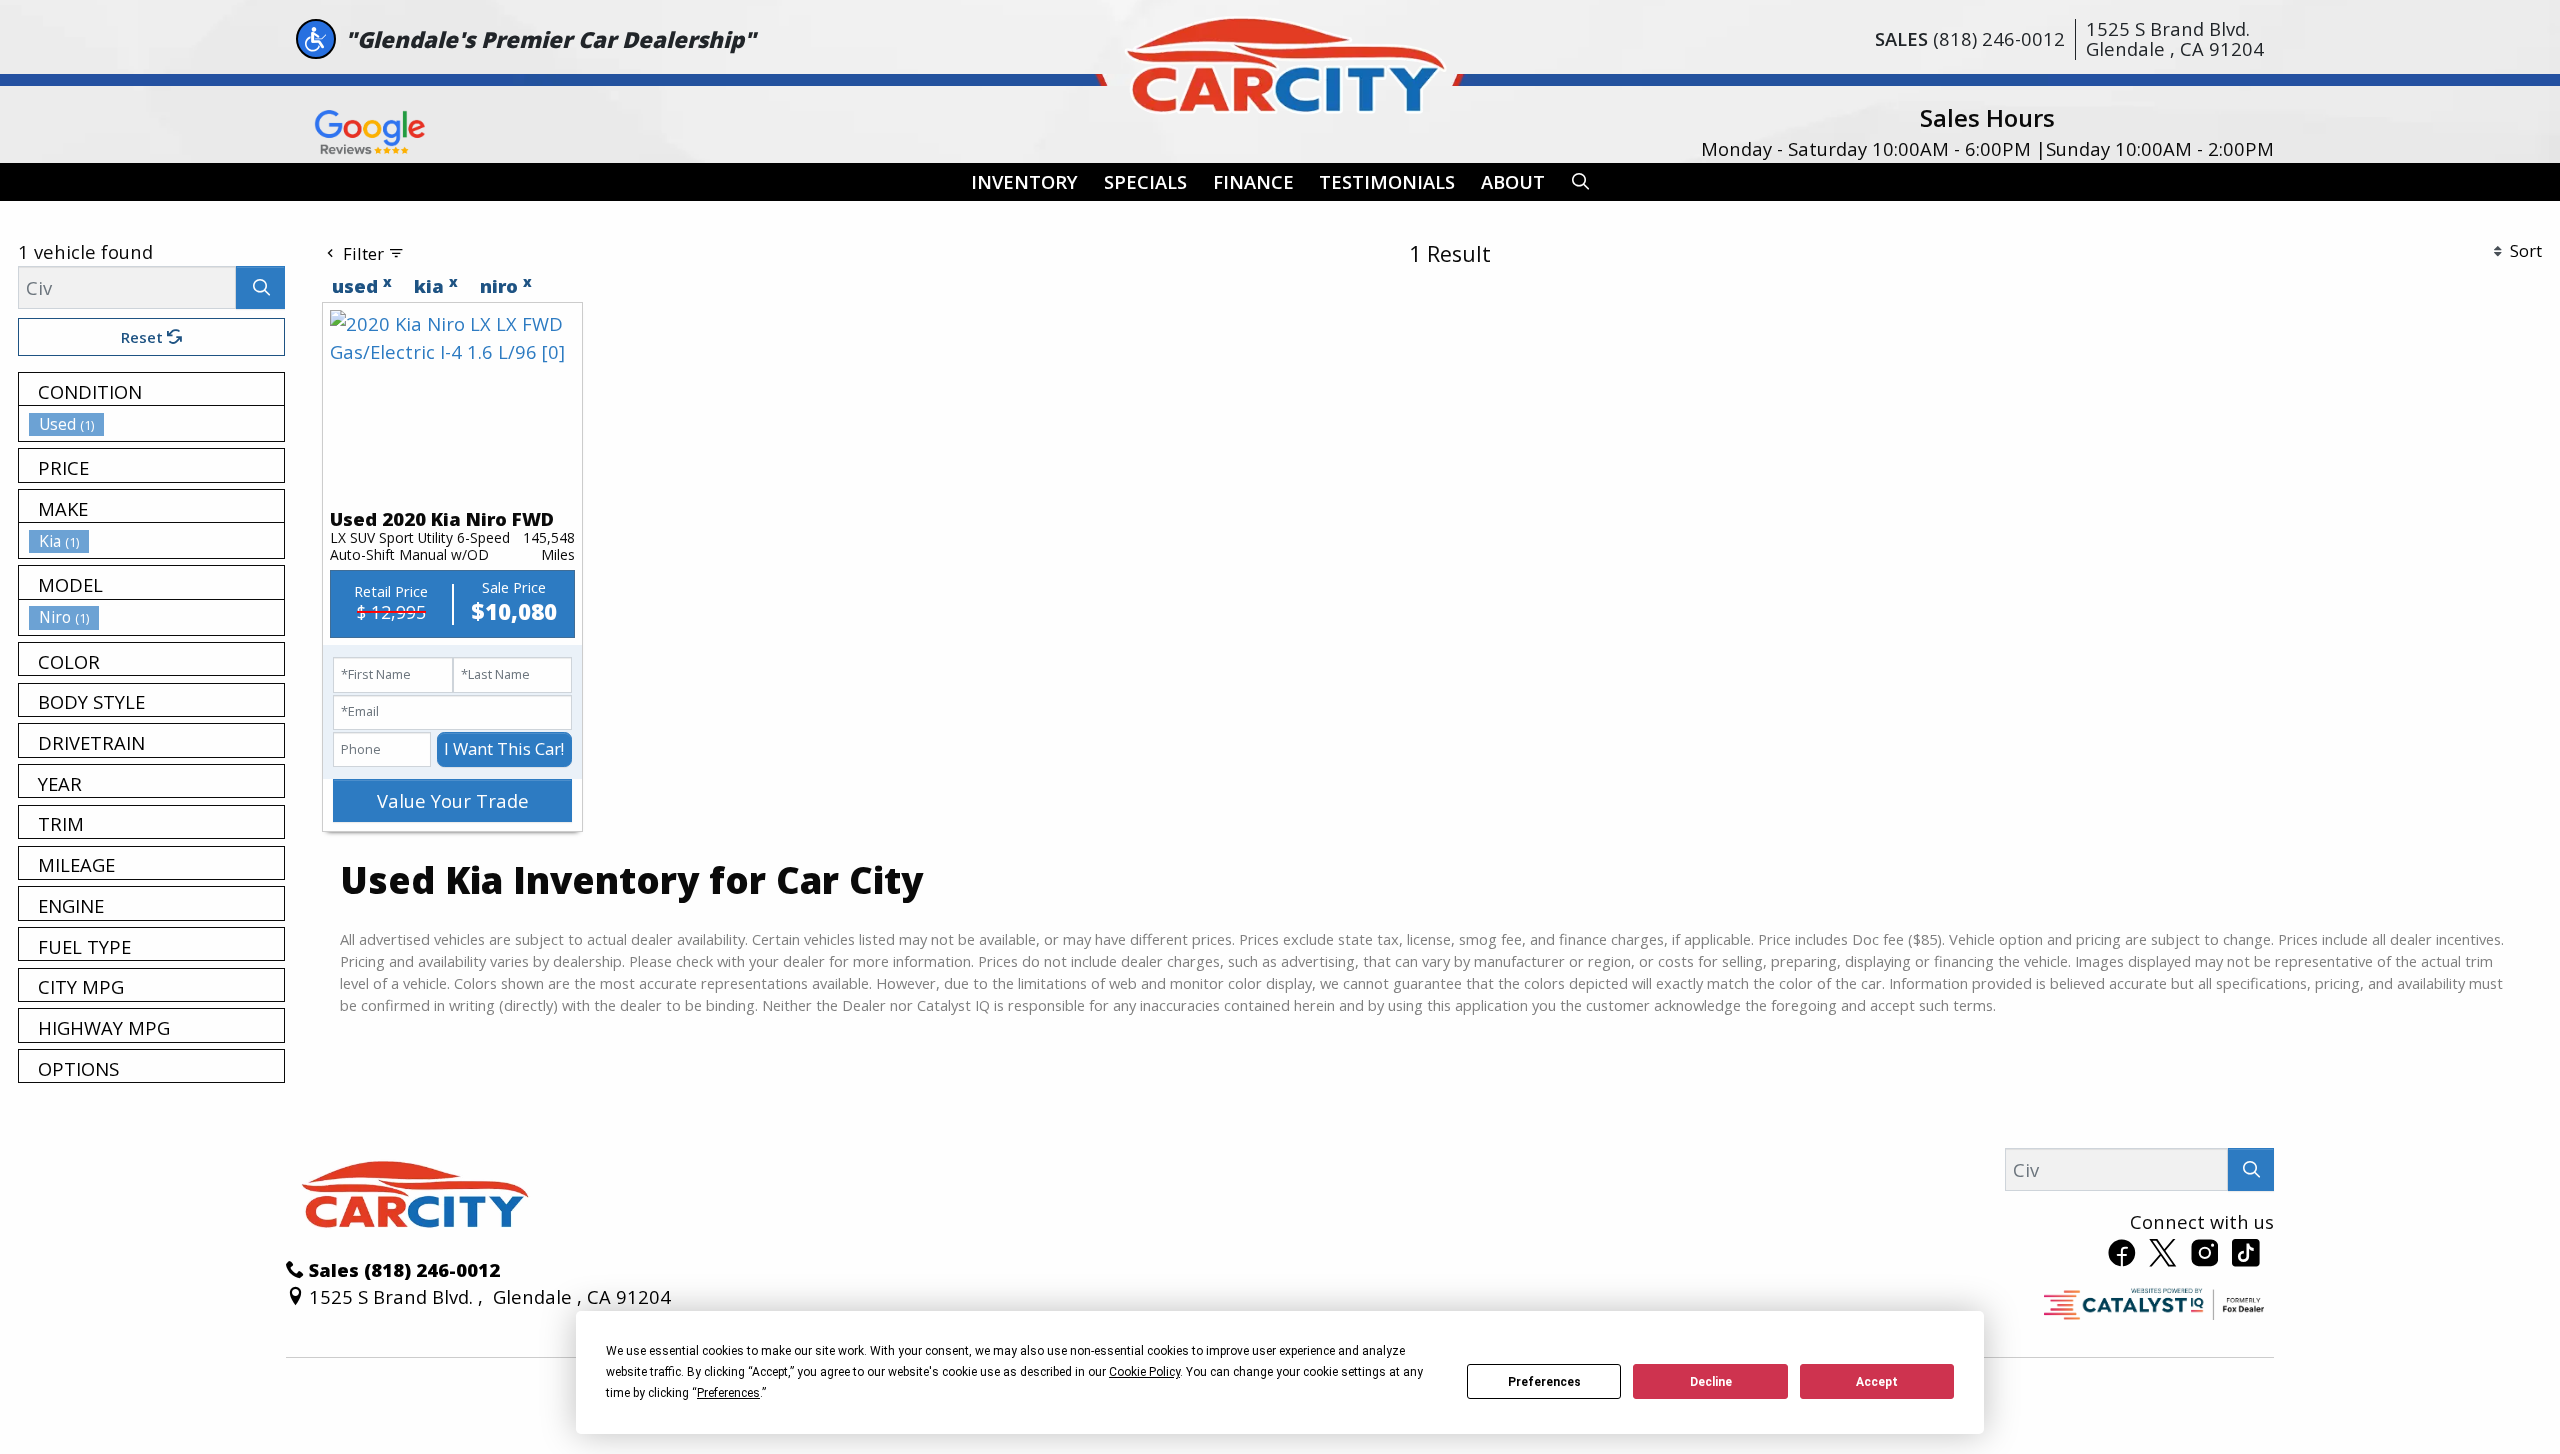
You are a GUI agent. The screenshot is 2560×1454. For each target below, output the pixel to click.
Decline (1711, 1382)
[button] (1024, 182)
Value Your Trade (453, 800)
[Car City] (1280, 60)
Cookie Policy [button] (1144, 1372)
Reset (144, 337)
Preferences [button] (728, 1393)
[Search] (260, 287)
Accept (1877, 1382)
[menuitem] (157, 424)
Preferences (1544, 1382)
